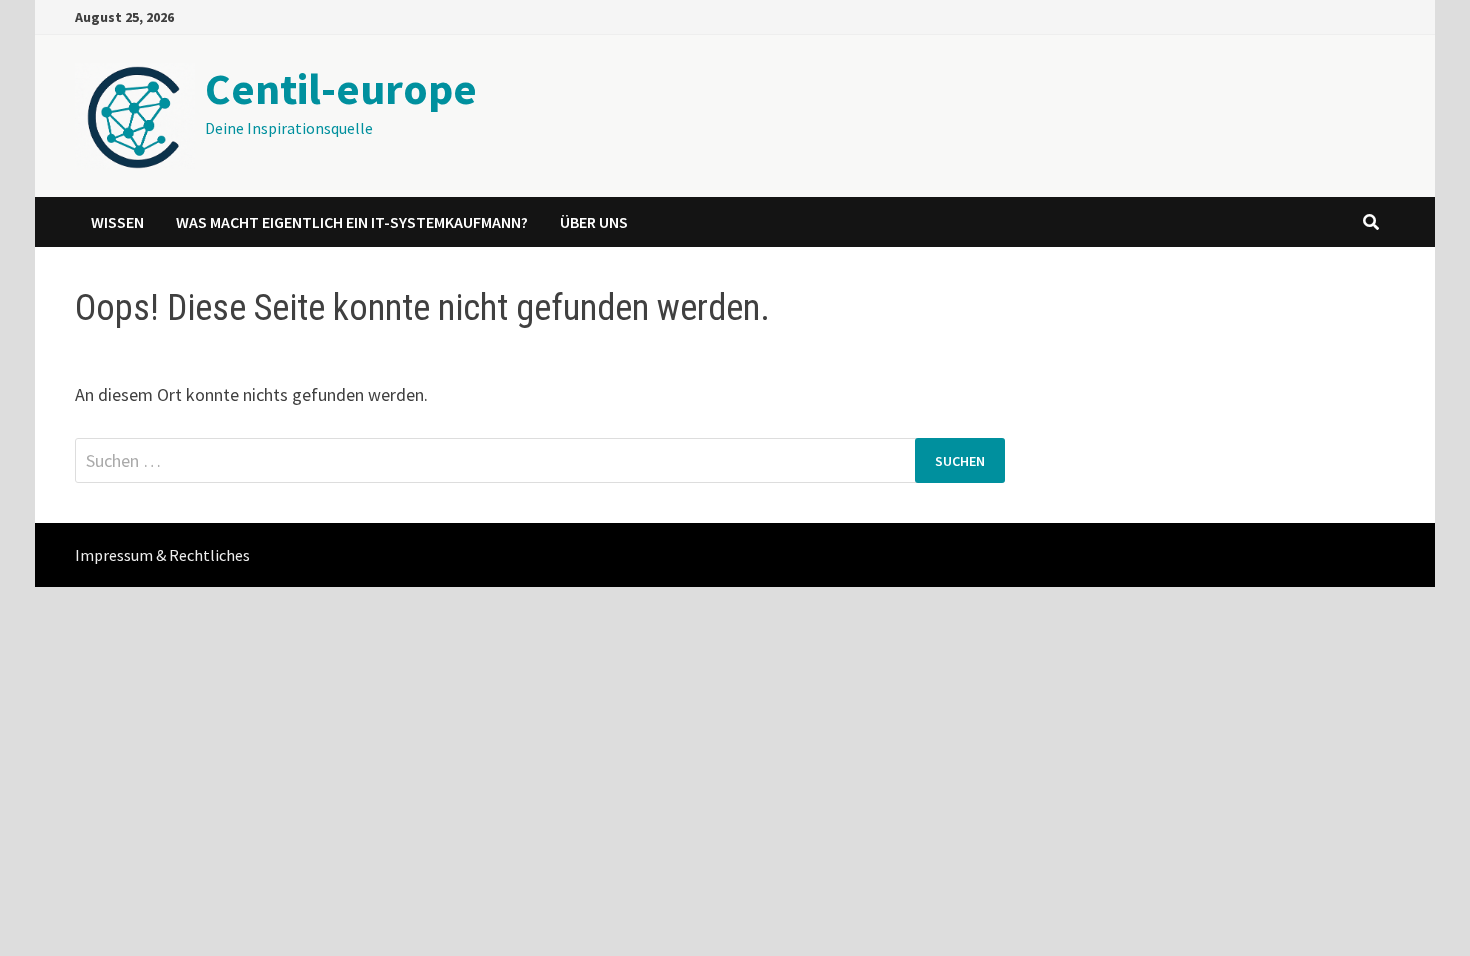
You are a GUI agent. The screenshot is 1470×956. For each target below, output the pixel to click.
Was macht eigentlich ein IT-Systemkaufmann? (352, 222)
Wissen (117, 222)
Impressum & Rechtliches (162, 555)
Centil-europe (341, 88)
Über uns (594, 222)
